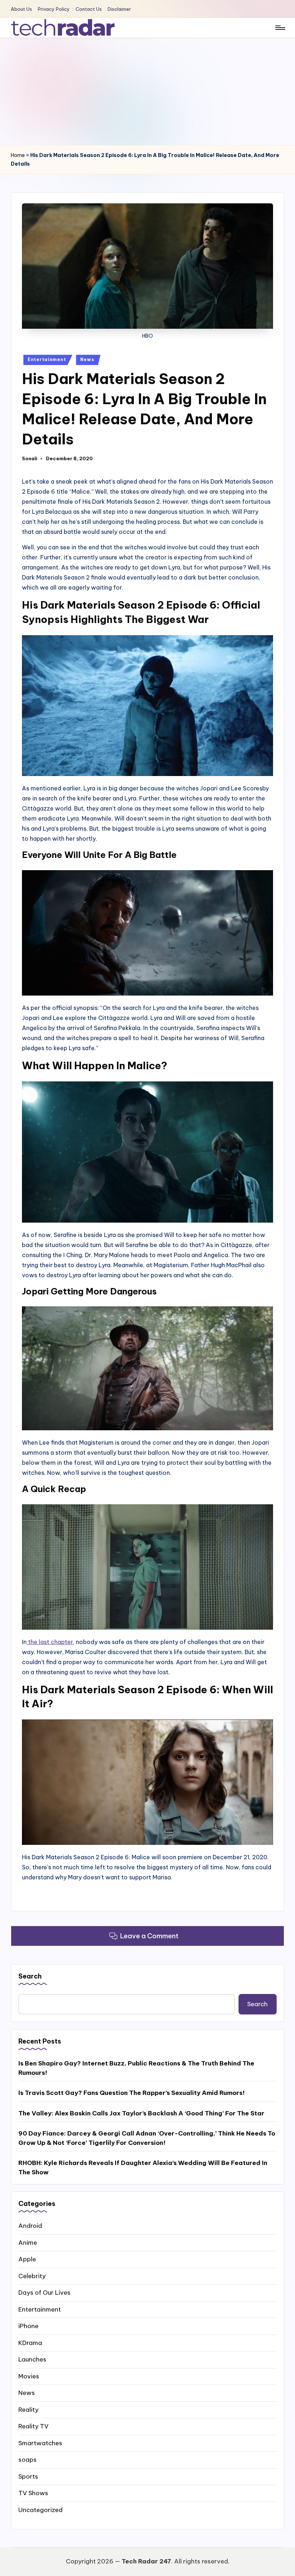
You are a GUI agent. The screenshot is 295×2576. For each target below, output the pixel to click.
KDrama (30, 2343)
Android (30, 2226)
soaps (28, 2460)
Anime (28, 2243)
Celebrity (32, 2276)
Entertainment (47, 359)
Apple (27, 2259)
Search (30, 1976)
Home (18, 155)
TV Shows (33, 2493)
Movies (29, 2376)
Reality (28, 2410)
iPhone (28, 2326)
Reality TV (33, 2426)
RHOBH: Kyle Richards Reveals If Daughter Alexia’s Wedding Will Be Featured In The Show (143, 2168)
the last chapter (50, 1642)
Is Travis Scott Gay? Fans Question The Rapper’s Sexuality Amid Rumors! (131, 2093)
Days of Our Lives (44, 2293)
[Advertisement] (147, 91)
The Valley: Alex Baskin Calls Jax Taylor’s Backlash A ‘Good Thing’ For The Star (141, 2113)
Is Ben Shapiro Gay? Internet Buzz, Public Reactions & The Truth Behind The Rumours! (136, 2068)
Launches (32, 2359)
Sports (28, 2476)
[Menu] (280, 28)
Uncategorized (40, 2510)
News (87, 359)
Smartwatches (40, 2443)
